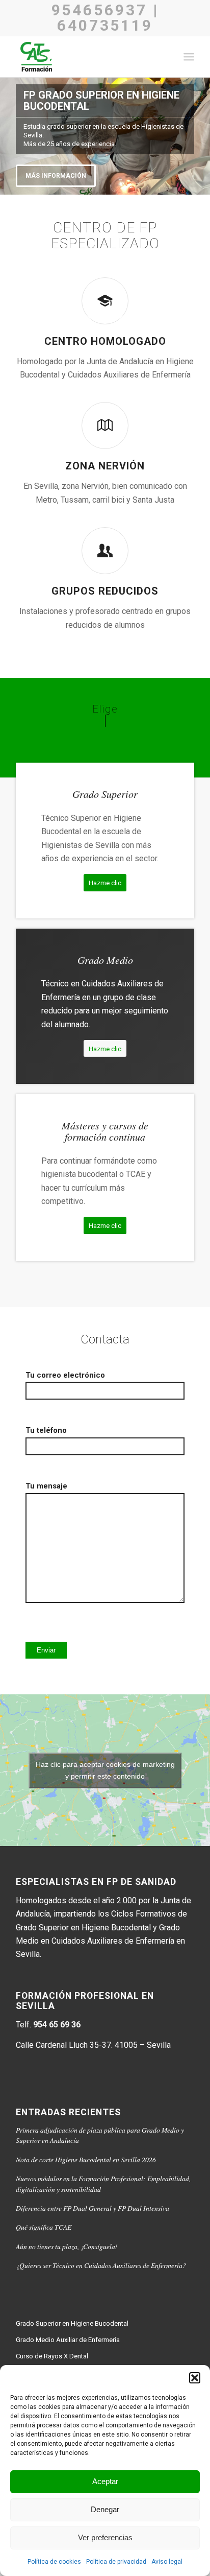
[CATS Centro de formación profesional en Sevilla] (87, 57)
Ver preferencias (105, 2537)
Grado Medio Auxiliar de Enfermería (68, 2340)
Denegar (105, 2509)
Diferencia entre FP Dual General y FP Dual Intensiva (93, 2208)
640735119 (105, 25)
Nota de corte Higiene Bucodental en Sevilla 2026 (86, 2159)
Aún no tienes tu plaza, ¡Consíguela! (67, 2246)
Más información (56, 176)
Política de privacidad (116, 2562)
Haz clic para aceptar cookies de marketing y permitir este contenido (105, 1770)
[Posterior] (201, 136)
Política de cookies (54, 2562)
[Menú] (189, 57)
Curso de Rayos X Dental (52, 2356)
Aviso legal (167, 2562)
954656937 (99, 10)
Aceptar (105, 2481)
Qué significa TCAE (44, 2227)
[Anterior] (9, 136)
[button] (195, 2378)
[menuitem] (189, 57)
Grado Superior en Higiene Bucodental (72, 2323)
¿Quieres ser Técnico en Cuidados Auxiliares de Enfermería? (101, 2265)
